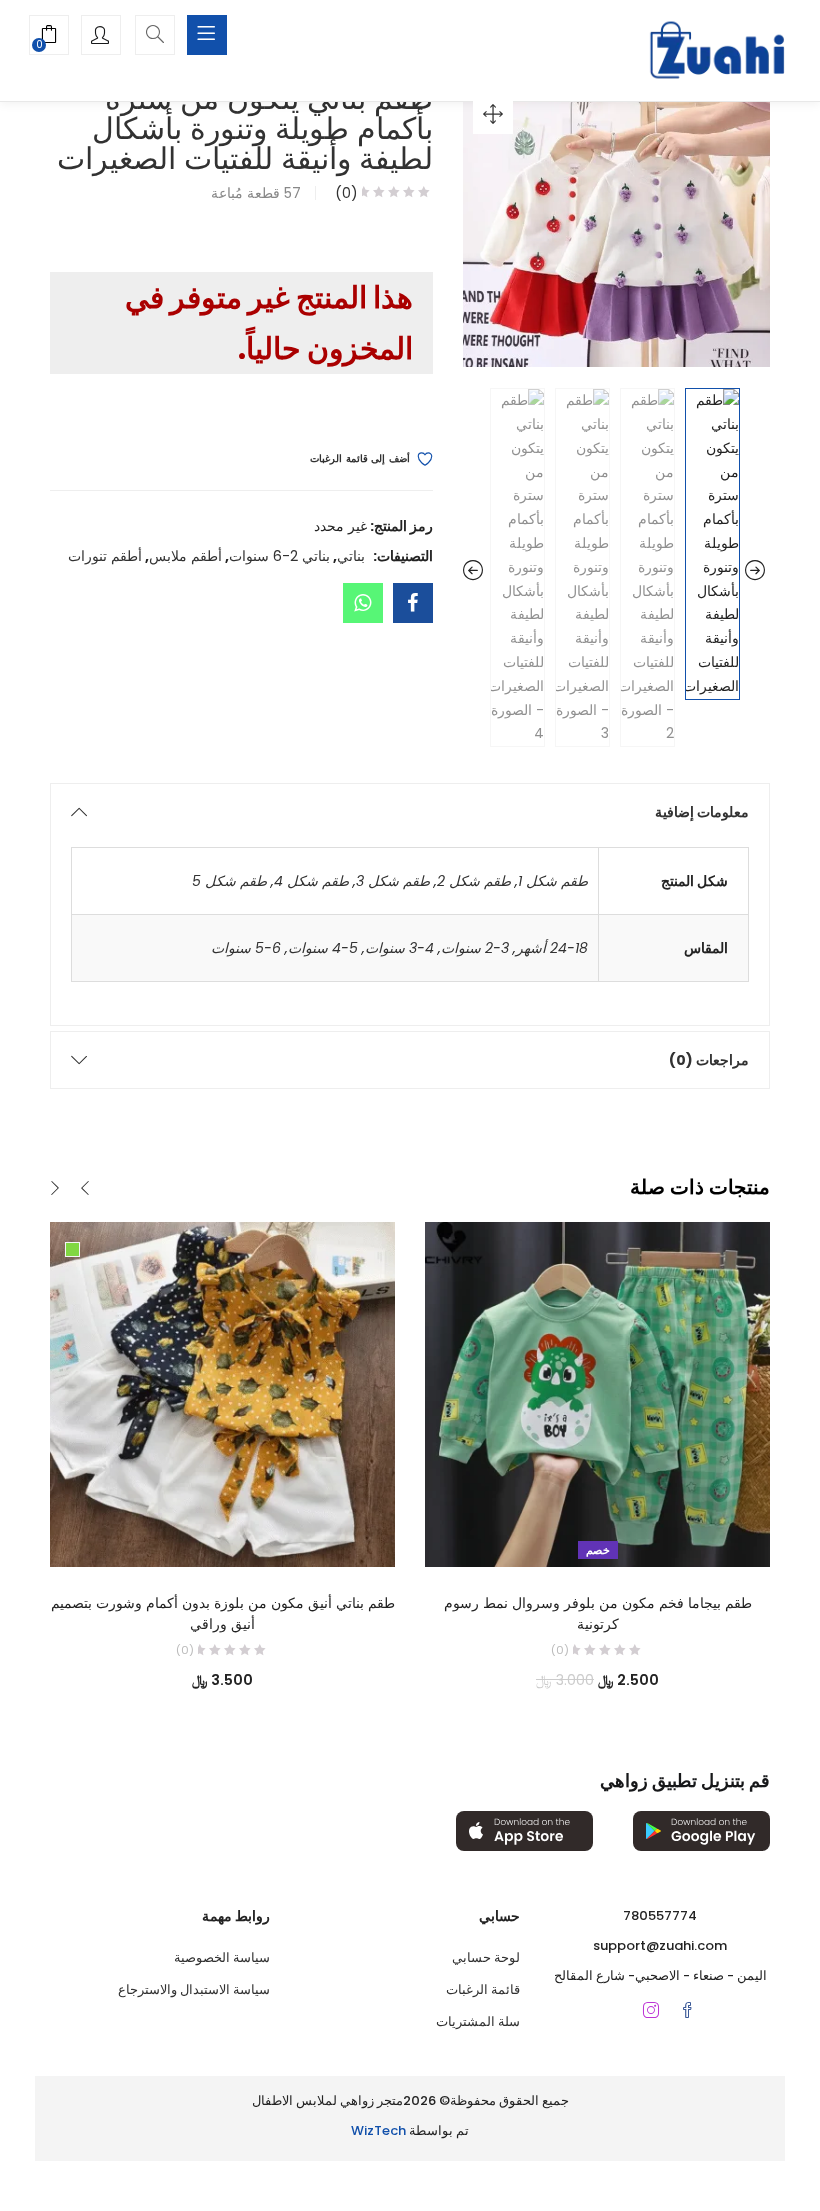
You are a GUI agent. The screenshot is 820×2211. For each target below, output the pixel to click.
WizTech (378, 2130)
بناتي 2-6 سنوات (279, 556)
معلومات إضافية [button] (702, 812)
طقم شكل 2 (474, 881)
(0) (346, 193)
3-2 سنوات (475, 948)
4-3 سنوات (399, 948)
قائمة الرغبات (483, 1989)
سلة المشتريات (478, 2021)
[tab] (410, 812)
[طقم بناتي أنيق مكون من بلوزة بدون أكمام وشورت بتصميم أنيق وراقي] (222, 1394)
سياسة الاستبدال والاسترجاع (194, 1989)
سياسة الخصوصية (222, 1957)
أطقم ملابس (185, 556)
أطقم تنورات (105, 556)
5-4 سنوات (323, 948)
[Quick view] (243, 1539)
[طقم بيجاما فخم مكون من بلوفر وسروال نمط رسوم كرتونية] (597, 1394)
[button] (49, 37)
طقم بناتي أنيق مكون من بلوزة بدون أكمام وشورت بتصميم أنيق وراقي (223, 1613)
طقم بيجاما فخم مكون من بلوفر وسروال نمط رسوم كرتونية (598, 1613)
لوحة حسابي (486, 1957)
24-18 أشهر (552, 948)
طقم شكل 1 (553, 881)
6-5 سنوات (246, 948)
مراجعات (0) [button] (709, 1060)
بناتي (351, 556)
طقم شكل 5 (229, 881)
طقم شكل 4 (311, 881)
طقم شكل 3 (393, 881)
